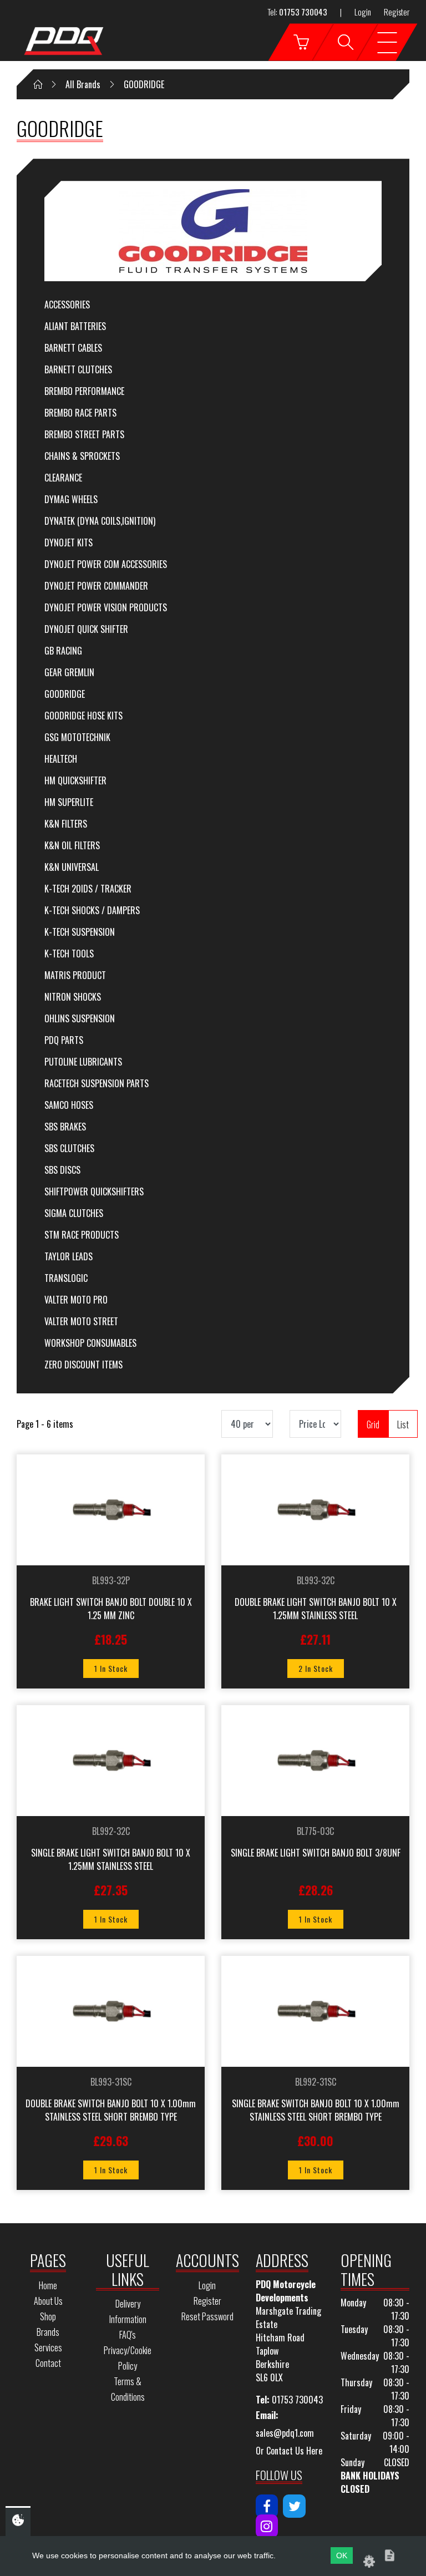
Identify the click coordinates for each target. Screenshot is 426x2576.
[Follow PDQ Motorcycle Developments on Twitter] (294, 2506)
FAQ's (128, 2335)
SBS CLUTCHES (69, 1148)
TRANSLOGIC (66, 1278)
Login (363, 12)
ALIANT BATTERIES (75, 326)
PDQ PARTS (64, 1040)
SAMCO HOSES (69, 1105)
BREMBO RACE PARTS (80, 413)
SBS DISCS (62, 1170)
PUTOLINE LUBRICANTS (83, 1062)
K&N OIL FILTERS (72, 845)
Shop (48, 2316)
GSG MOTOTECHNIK (77, 737)
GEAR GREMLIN (69, 672)
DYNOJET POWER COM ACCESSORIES (106, 564)
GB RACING (63, 651)
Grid (373, 1424)
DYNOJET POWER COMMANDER (96, 586)
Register (397, 12)
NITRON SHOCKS (73, 997)
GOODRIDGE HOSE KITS (83, 716)
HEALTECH (61, 759)
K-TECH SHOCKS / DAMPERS (92, 910)
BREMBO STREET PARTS (84, 434)
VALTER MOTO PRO (76, 1300)
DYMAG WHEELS (71, 499)
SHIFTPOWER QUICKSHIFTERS (94, 1191)
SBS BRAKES (65, 1127)
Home (48, 2285)
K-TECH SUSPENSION (80, 932)
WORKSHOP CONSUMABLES (90, 1343)
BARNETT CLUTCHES (78, 369)
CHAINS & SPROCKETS (82, 456)
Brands (48, 2332)
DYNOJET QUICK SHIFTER (86, 629)
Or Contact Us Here (289, 2451)
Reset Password (207, 2316)
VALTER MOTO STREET (81, 1321)
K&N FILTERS (66, 824)
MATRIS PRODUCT (75, 975)
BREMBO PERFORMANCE (84, 391)
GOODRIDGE (65, 694)
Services (48, 2347)
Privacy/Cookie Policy (128, 2358)
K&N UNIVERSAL (72, 867)
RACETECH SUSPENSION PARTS (97, 1083)
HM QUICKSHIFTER (75, 780)
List (403, 1424)
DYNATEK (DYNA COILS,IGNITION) (100, 521)
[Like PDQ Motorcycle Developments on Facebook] (267, 2506)
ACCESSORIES (67, 305)
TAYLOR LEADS (69, 1256)
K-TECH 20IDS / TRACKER (88, 889)
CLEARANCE (63, 478)
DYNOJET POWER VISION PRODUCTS (106, 607)
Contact (48, 2363)
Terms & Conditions (128, 2389)
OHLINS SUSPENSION (80, 1018)
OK (342, 2555)
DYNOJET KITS (69, 542)
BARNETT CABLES (73, 348)
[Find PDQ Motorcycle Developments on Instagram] (267, 2526)
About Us (48, 2301)
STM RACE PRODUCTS (82, 1235)
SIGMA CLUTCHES (74, 1213)
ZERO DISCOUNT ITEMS (83, 1365)
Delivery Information (128, 2311)
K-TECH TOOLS (69, 954)
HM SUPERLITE (69, 802)
